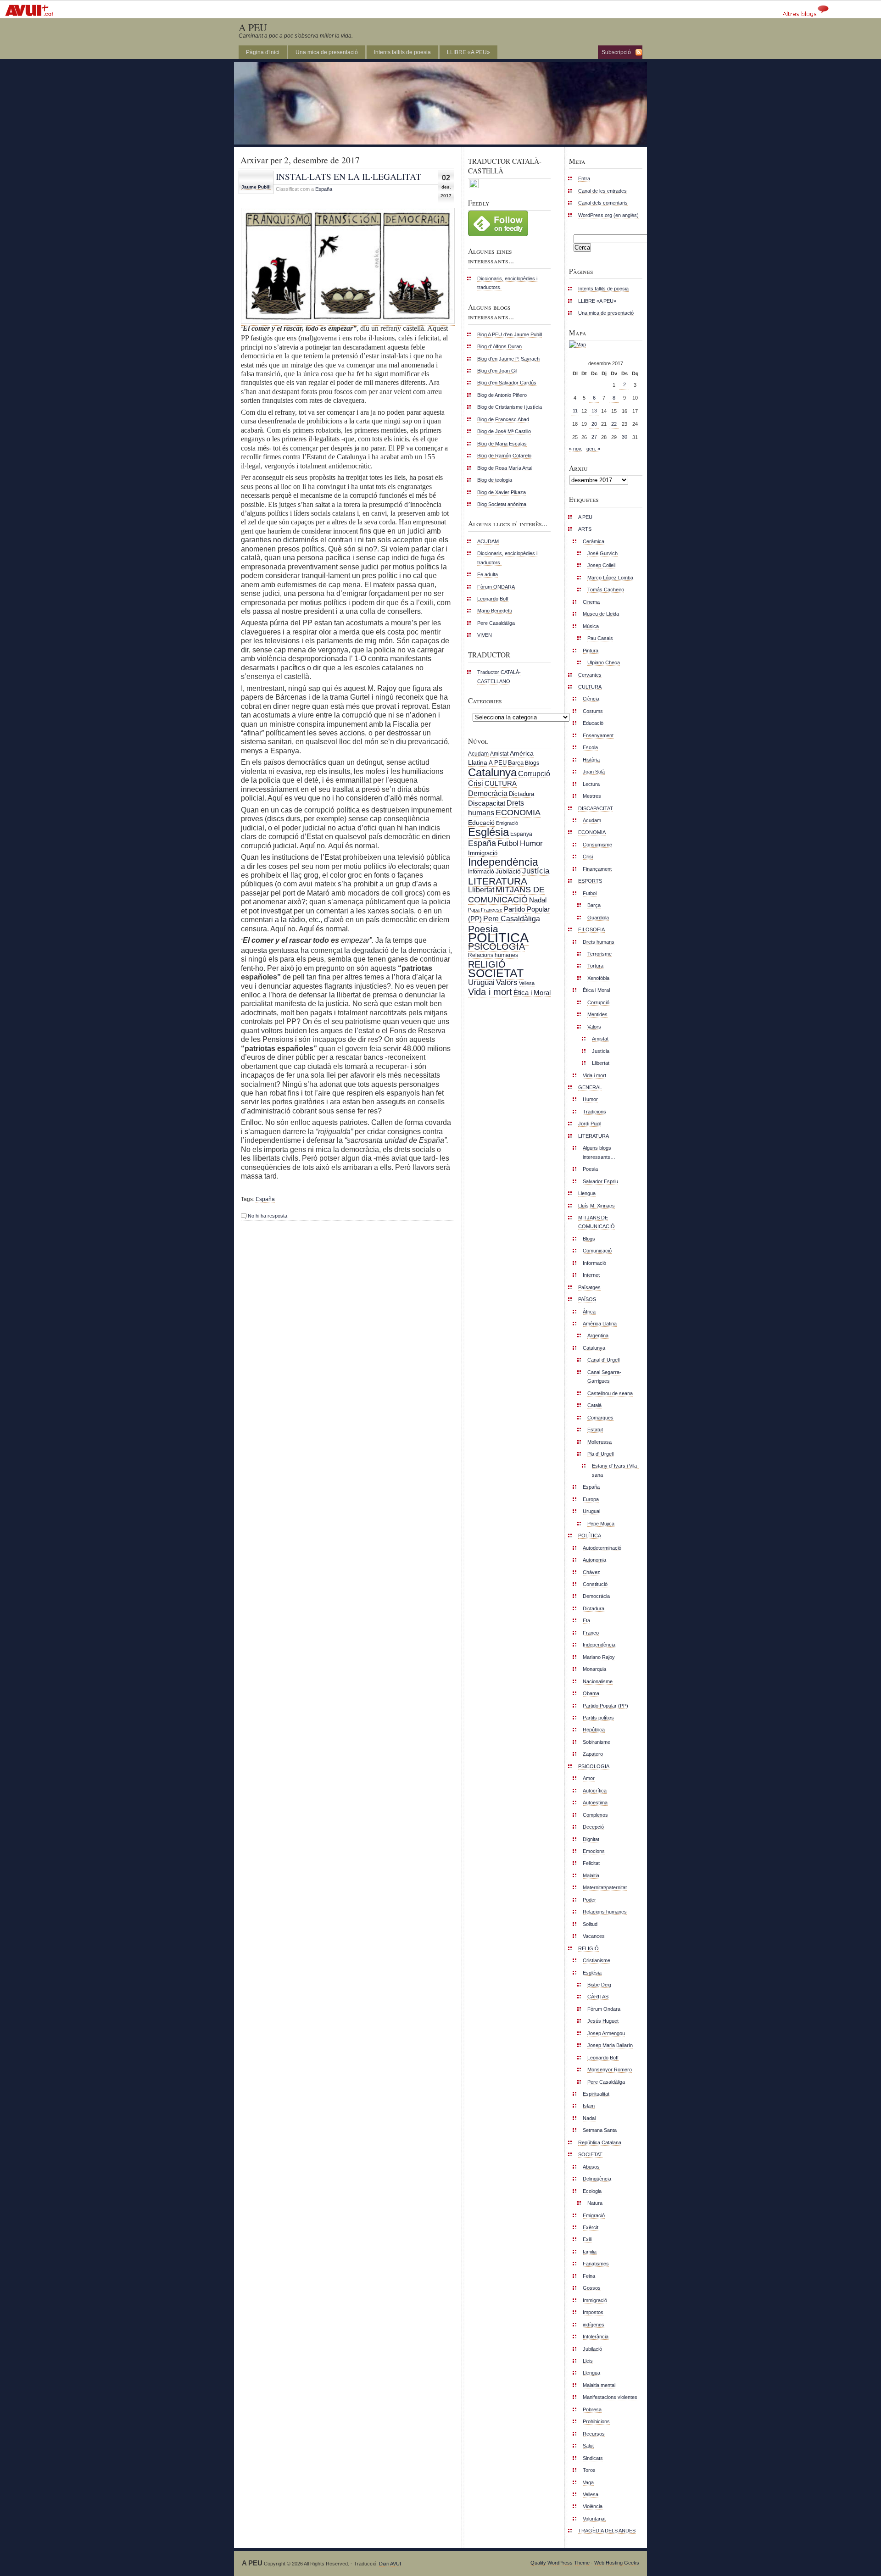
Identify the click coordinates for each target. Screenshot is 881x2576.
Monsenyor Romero (610, 2070)
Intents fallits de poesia (402, 52)
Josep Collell (601, 565)
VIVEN (485, 635)
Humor (531, 843)
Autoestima (595, 1803)
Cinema (591, 602)
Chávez (591, 1572)
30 (625, 437)
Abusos (591, 2167)
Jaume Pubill (256, 187)
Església (488, 832)
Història (591, 760)
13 (594, 411)
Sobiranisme (597, 1742)
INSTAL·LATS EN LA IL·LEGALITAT (348, 176)
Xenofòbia (598, 978)
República (594, 1730)
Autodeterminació (602, 1548)
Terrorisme (599, 954)
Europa (591, 1499)
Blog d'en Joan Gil (497, 371)
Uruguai (481, 982)
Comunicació (597, 1251)
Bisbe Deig (599, 1985)
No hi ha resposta (268, 1216)
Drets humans (599, 942)
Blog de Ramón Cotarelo (504, 456)
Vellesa (527, 983)
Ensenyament (598, 735)
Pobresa (592, 2409)
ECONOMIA (518, 812)
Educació (481, 823)
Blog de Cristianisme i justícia (510, 407)
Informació (481, 872)
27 (594, 437)
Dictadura (521, 794)
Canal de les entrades (602, 191)
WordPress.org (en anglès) (608, 215)
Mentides (597, 1014)
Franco (591, 1633)
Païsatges (589, 1287)
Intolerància (596, 2337)
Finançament (597, 869)
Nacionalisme (598, 1681)
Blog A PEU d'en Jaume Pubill (510, 334)
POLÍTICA (498, 937)
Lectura (591, 784)
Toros (589, 2470)
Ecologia (592, 2191)
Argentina (598, 1335)
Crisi (476, 783)
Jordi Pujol (590, 1124)
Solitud (590, 1924)
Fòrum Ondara (604, 2009)
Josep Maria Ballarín (610, 2045)
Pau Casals (600, 638)
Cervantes (590, 675)
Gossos (592, 2288)
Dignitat (591, 1839)
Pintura (591, 651)
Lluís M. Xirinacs (597, 1206)
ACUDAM (488, 541)
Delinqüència (597, 2179)
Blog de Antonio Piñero (502, 395)
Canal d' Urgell (603, 1360)
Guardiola (598, 918)
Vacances (594, 1936)
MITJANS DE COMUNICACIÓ (506, 894)
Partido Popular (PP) (605, 1706)
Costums (593, 711)
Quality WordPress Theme (560, 2563)
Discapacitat (487, 803)
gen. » (593, 449)
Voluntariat (594, 2519)
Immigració (483, 853)
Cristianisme (597, 1960)
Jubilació (508, 871)
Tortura (595, 966)
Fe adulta (488, 574)
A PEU (253, 27)
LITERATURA (498, 881)
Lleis (588, 2361)
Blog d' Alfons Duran (499, 346)
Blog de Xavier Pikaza (502, 492)
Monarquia (594, 1669)
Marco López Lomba (610, 578)
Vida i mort (490, 992)
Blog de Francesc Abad (503, 419)
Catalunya (492, 772)
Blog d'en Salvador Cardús (507, 383)
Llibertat (481, 890)
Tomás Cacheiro (606, 590)
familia (590, 2252)
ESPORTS (590, 881)
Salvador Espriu (600, 1181)
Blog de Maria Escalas (502, 444)
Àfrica (589, 1312)
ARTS (585, 529)
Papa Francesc (485, 910)
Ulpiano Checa (604, 662)
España (324, 189)
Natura (595, 2203)
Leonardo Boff (493, 599)
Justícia (536, 871)
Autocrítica (595, 1791)
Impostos (593, 2312)
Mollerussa (599, 1442)
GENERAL (590, 1087)
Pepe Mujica (601, 1524)
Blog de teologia (495, 480)
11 (575, 411)
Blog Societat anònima (502, 504)
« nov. (576, 449)
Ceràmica (594, 541)
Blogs (532, 763)
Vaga (588, 2482)
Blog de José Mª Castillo (504, 431)
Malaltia (591, 1875)
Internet (591, 1275)
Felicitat (591, 1863)
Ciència (591, 699)
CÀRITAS (598, 1997)
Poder (589, 1900)
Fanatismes (596, 2264)
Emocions (594, 1851)
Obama (591, 1693)
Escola (590, 747)
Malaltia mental (599, 2385)
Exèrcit (591, 2227)
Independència (503, 862)
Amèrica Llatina (600, 1324)
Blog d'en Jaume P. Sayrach (508, 359)
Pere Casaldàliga (496, 623)
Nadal (538, 900)
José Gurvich (602, 553)
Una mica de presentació (327, 52)
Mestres (592, 796)
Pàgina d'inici (263, 52)
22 (614, 424)
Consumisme (597, 845)
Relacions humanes (493, 955)
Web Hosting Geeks (617, 2563)
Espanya (521, 834)
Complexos (595, 1815)
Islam (589, 2106)
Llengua (587, 1193)
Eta (586, 1620)
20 (594, 424)
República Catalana (600, 2142)
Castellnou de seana (610, 1393)
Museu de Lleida (601, 614)
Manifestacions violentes (610, 2397)
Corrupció (534, 773)
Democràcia (488, 793)
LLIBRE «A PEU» (468, 52)
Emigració (507, 823)
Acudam (478, 754)
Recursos (594, 2434)
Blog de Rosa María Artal (505, 468)
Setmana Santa (600, 2130)
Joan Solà (594, 772)
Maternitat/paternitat (605, 1887)
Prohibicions (596, 2421)
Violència (593, 2506)
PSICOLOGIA (496, 946)
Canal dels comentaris (603, 203)
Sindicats (593, 2458)
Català (594, 1405)
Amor (589, 1778)
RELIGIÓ (487, 964)
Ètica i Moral (532, 993)
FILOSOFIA (591, 929)
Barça (516, 763)
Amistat (499, 754)
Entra (584, 178)
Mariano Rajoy (599, 1657)
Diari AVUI (390, 2564)
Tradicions (594, 1112)
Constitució (595, 1584)
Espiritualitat (596, 2094)
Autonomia (594, 1560)
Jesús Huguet (603, 2021)
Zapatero (593, 1754)
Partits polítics (598, 1718)
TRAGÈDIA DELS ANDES (607, 2531)
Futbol (508, 843)
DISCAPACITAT (596, 808)
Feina (589, 2276)
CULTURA (501, 783)
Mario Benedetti (494, 611)
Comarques (600, 1418)
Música (591, 626)
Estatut (595, 1430)
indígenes (594, 2325)
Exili (587, 2239)
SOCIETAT (496, 973)
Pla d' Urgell (600, 1454)
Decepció (593, 1827)
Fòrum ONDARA (496, 587)
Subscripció (616, 52)
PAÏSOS (587, 1299)
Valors (507, 982)
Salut (588, 2446)
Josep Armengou (606, 2033)
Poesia (483, 929)
